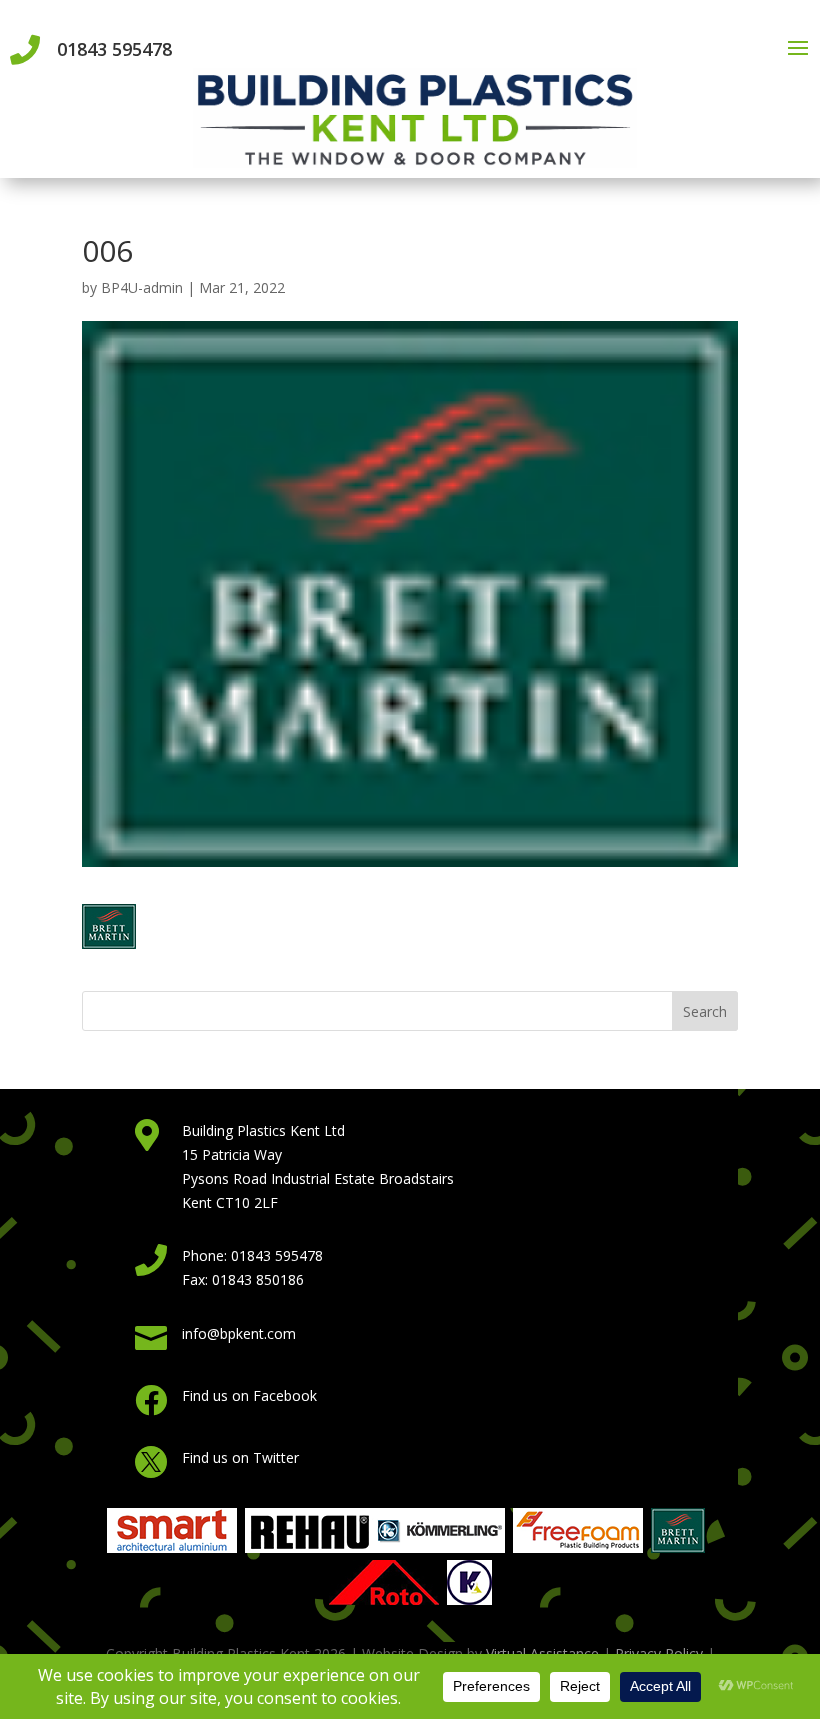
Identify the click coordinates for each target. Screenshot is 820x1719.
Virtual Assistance (542, 1653)
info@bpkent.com (239, 1333)
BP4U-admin (142, 287)
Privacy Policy (659, 1653)
